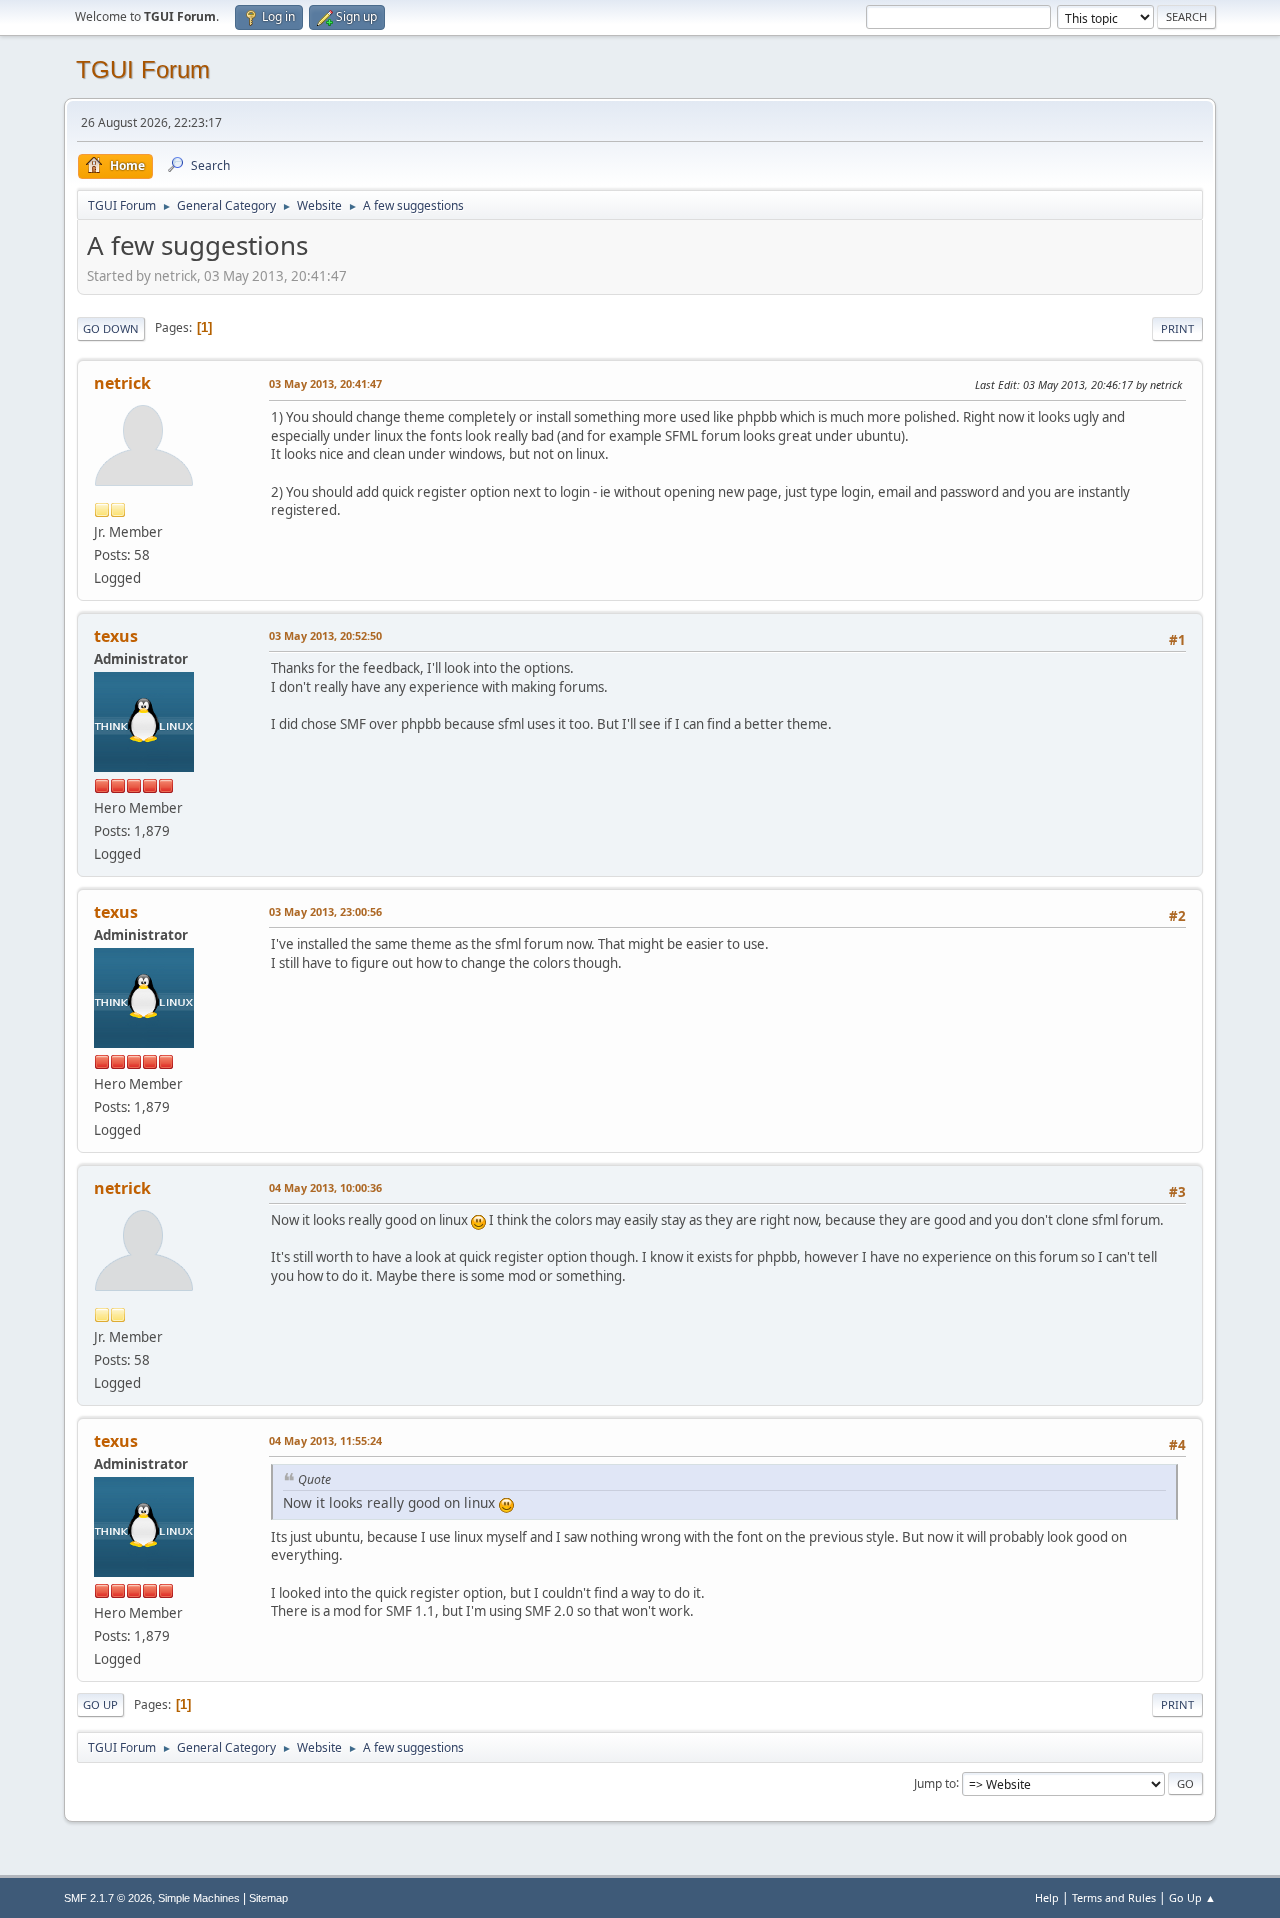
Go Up (100, 1704)
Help (1047, 1897)
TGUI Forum (143, 69)
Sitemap (268, 1898)
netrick (122, 383)
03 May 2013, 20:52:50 (325, 635)
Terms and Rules (1114, 1897)
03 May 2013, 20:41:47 (325, 383)
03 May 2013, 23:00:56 (325, 911)
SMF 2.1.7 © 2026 (108, 1898)
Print (1177, 328)
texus (116, 636)
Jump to (935, 1782)
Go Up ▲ (1192, 1897)
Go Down (111, 328)
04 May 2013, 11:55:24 (325, 1440)
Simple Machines (199, 1898)
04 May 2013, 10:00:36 (325, 1187)
